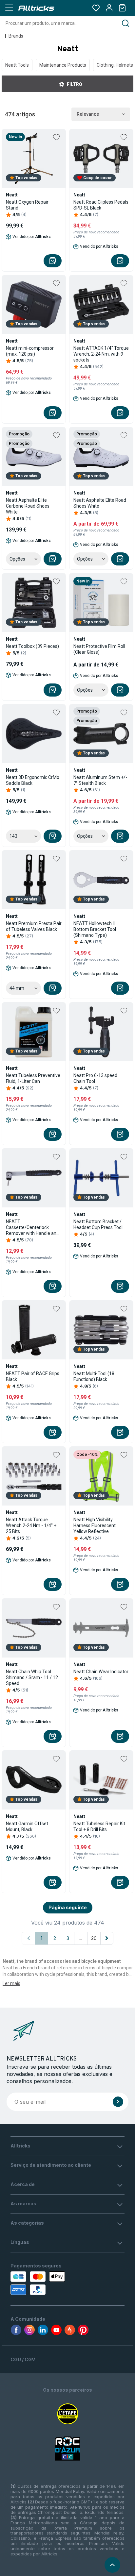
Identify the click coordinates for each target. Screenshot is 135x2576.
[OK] (118, 2102)
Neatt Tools (17, 65)
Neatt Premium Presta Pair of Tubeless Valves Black (34, 926)
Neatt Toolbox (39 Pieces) (32, 646)
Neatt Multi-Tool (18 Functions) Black (94, 1376)
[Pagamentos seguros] (45, 2283)
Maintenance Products (63, 65)
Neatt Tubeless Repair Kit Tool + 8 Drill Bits (99, 1827)
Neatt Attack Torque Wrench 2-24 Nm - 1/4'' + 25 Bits (31, 1525)
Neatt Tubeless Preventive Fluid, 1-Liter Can (33, 1078)
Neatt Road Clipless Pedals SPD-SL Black (101, 205)
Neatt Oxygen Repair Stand (27, 205)
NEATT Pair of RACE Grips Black (33, 1376)
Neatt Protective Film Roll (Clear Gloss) (99, 649)
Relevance (88, 114)
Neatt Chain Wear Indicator (101, 1672)
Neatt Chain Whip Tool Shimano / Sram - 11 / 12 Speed (32, 1677)
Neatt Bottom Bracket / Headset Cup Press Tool (98, 1224)
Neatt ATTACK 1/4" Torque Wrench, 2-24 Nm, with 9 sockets (101, 354)
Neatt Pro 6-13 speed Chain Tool (95, 1078)
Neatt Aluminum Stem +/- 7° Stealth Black (100, 780)
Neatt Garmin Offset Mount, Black (27, 1827)
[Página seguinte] (107, 1938)
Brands (16, 36)
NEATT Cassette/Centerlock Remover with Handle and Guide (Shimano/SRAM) (32, 1228)
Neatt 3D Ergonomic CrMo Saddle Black (33, 780)
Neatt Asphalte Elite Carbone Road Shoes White (28, 506)
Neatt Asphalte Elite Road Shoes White (100, 503)
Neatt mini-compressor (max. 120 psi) (30, 351)
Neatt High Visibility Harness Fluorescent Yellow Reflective (95, 1525)
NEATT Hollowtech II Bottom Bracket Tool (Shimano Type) (95, 929)
